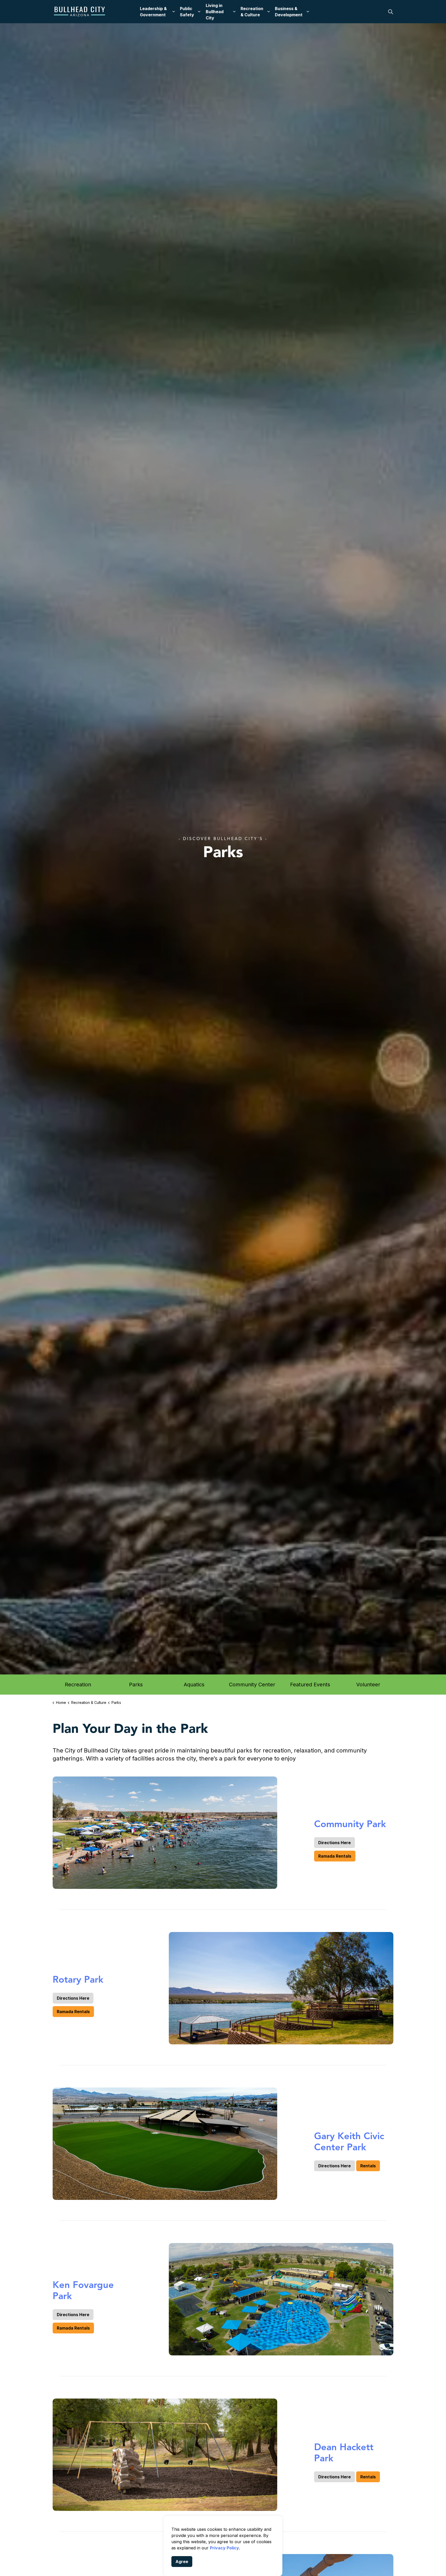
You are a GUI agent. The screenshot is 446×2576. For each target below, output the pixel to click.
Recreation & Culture (252, 12)
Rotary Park (78, 1979)
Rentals (368, 2166)
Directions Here (334, 1843)
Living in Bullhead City (215, 12)
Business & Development (289, 12)
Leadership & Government (153, 12)
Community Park (350, 1824)
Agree (182, 2562)
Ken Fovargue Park (83, 2290)
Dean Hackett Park (344, 2453)
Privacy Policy (224, 2548)
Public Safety (187, 12)
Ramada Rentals (335, 1856)
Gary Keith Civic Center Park (349, 2142)
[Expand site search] (391, 12)
